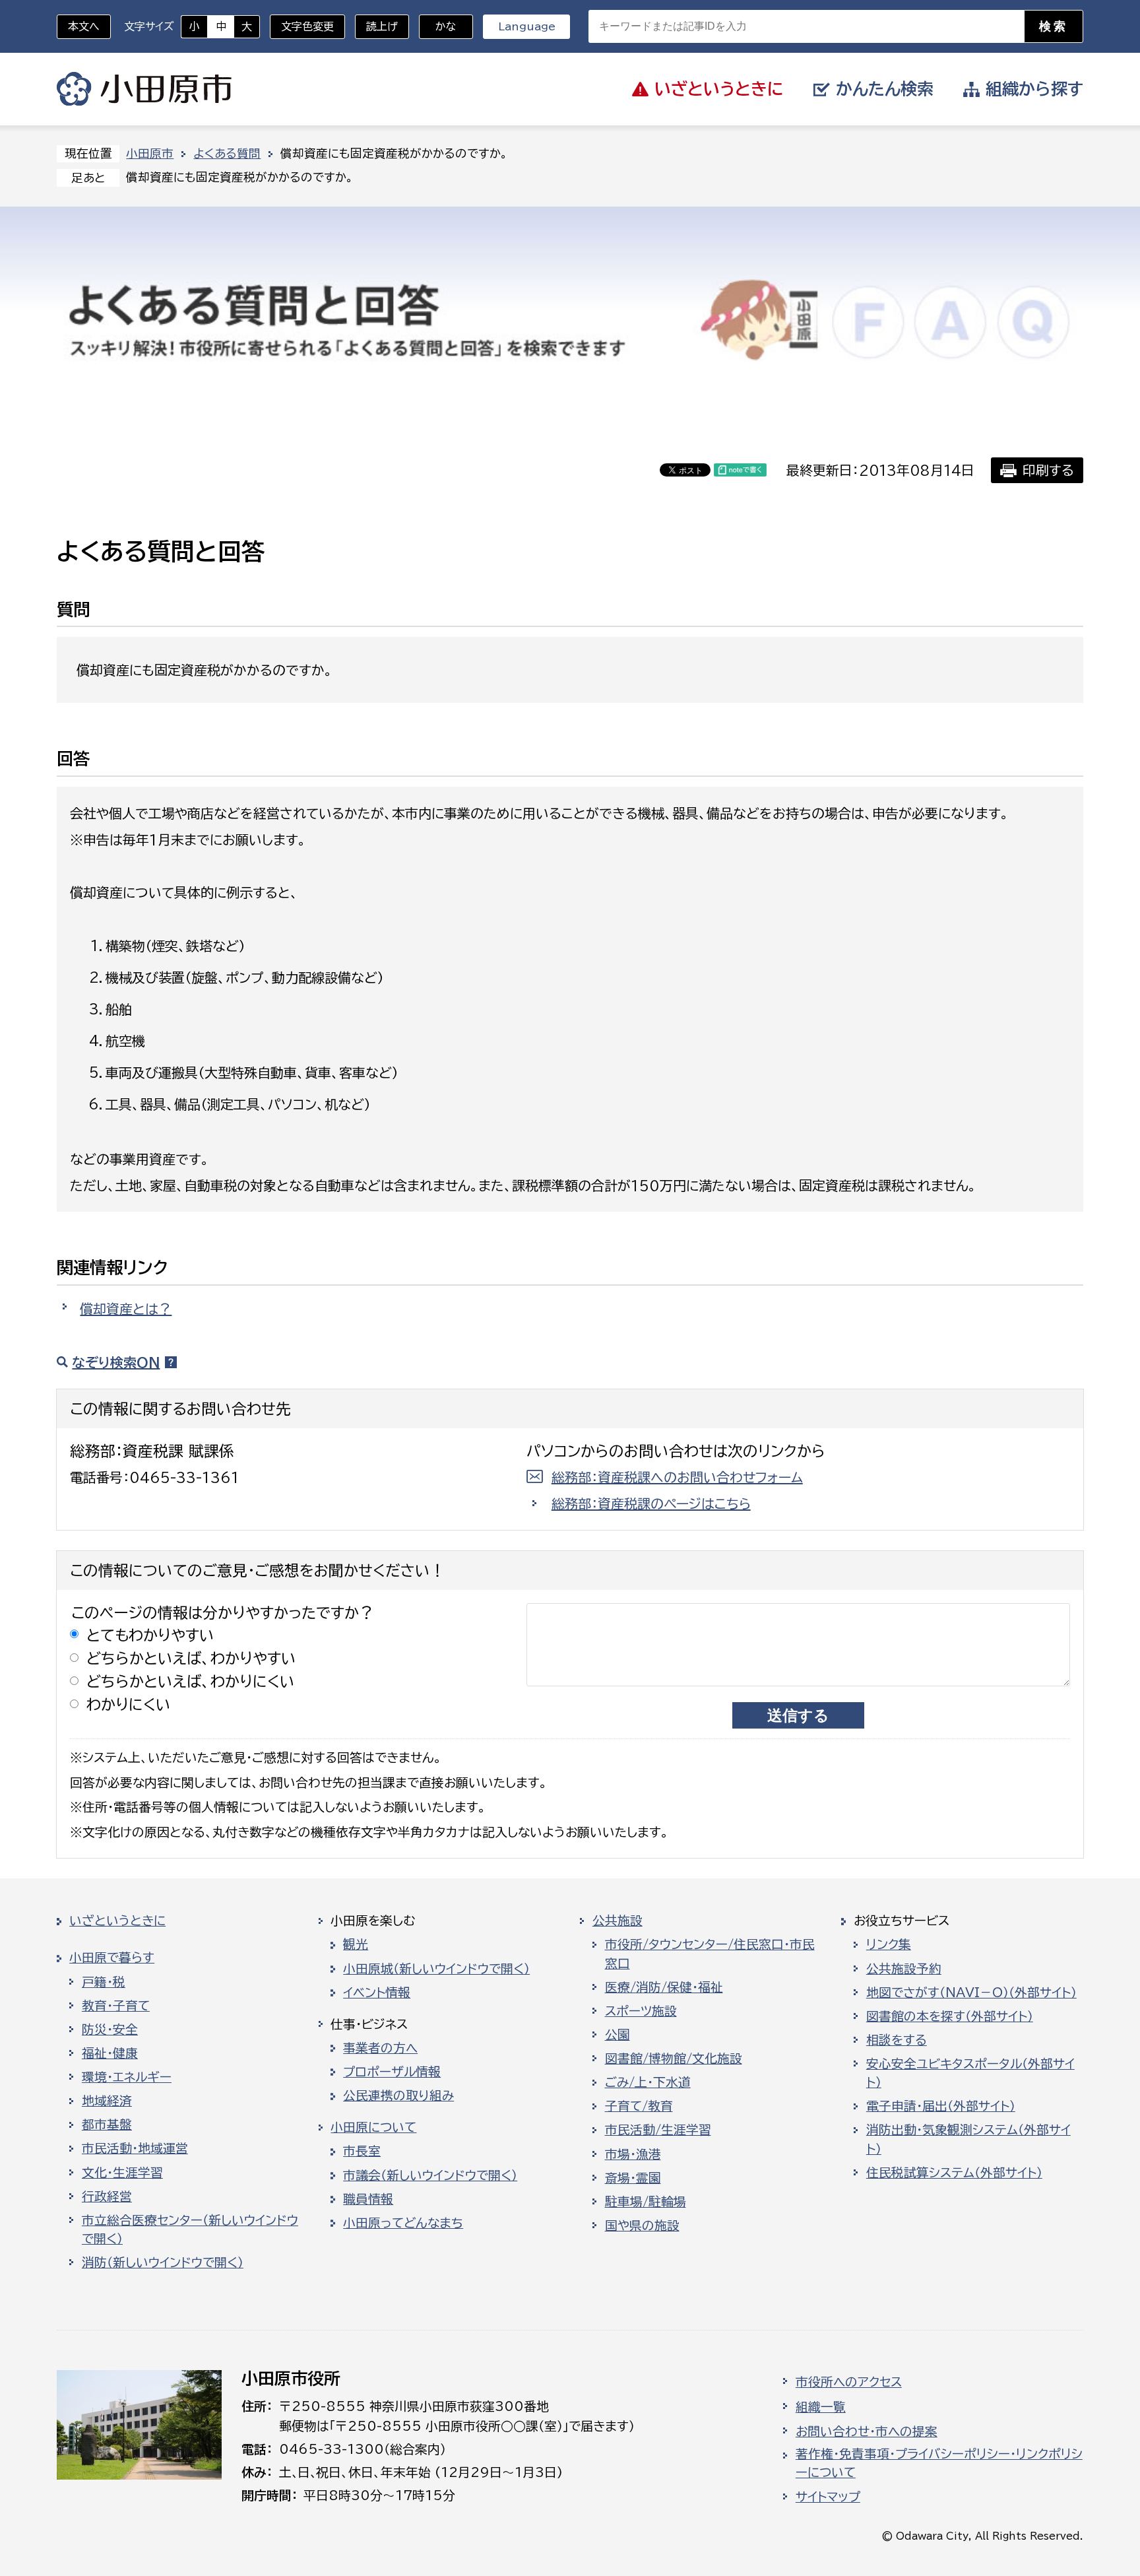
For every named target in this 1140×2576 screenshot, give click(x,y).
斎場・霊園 (633, 2178)
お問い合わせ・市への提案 (867, 2431)
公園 (617, 2035)
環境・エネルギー (127, 2077)
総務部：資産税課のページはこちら (651, 1503)
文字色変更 (307, 26)
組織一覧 (821, 2407)
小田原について (373, 2127)
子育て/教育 (639, 2106)
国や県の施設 (642, 2226)
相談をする (897, 2040)
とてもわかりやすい (150, 1635)
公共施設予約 (904, 1969)
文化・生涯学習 (122, 2173)
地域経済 (107, 2101)
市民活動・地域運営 (135, 2148)
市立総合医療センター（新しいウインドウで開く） (190, 2229)
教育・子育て (116, 2006)
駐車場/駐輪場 (646, 2202)
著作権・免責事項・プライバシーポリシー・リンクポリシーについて (939, 2463)
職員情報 (368, 2199)
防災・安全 (110, 2030)
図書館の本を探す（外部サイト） (950, 2016)
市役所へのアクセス (849, 2382)
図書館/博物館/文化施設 (674, 2059)
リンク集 (889, 1944)
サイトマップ (828, 2497)
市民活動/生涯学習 (658, 2130)
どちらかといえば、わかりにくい (191, 1681)
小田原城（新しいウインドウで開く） (436, 1969)
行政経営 (107, 2196)
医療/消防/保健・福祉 (664, 1987)
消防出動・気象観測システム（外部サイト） (968, 2139)
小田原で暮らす (112, 1958)
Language (527, 26)
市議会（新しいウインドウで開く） (430, 2175)
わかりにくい (129, 1704)
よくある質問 (227, 153)
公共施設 (617, 1921)
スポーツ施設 (641, 2011)
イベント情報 (377, 1993)
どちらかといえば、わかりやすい (191, 1658)
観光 (356, 1944)
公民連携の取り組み (398, 2096)
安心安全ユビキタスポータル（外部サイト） (970, 2073)
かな (438, 26)
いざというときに (117, 1921)
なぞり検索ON (116, 1362)
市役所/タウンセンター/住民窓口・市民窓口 (710, 1954)
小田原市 (144, 89)
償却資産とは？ (126, 1309)
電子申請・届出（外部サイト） (941, 2106)
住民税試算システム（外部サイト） (954, 2173)
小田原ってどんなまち (403, 2223)
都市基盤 (107, 2125)
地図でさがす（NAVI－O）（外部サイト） (971, 1993)
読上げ (382, 26)
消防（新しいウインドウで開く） (163, 2262)
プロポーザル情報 (392, 2072)
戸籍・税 (104, 1982)
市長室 (362, 2151)
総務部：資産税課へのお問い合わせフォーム (677, 1477)
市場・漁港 (633, 2154)
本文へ (84, 26)
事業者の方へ (380, 2048)
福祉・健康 (110, 2053)
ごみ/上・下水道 (648, 2082)
